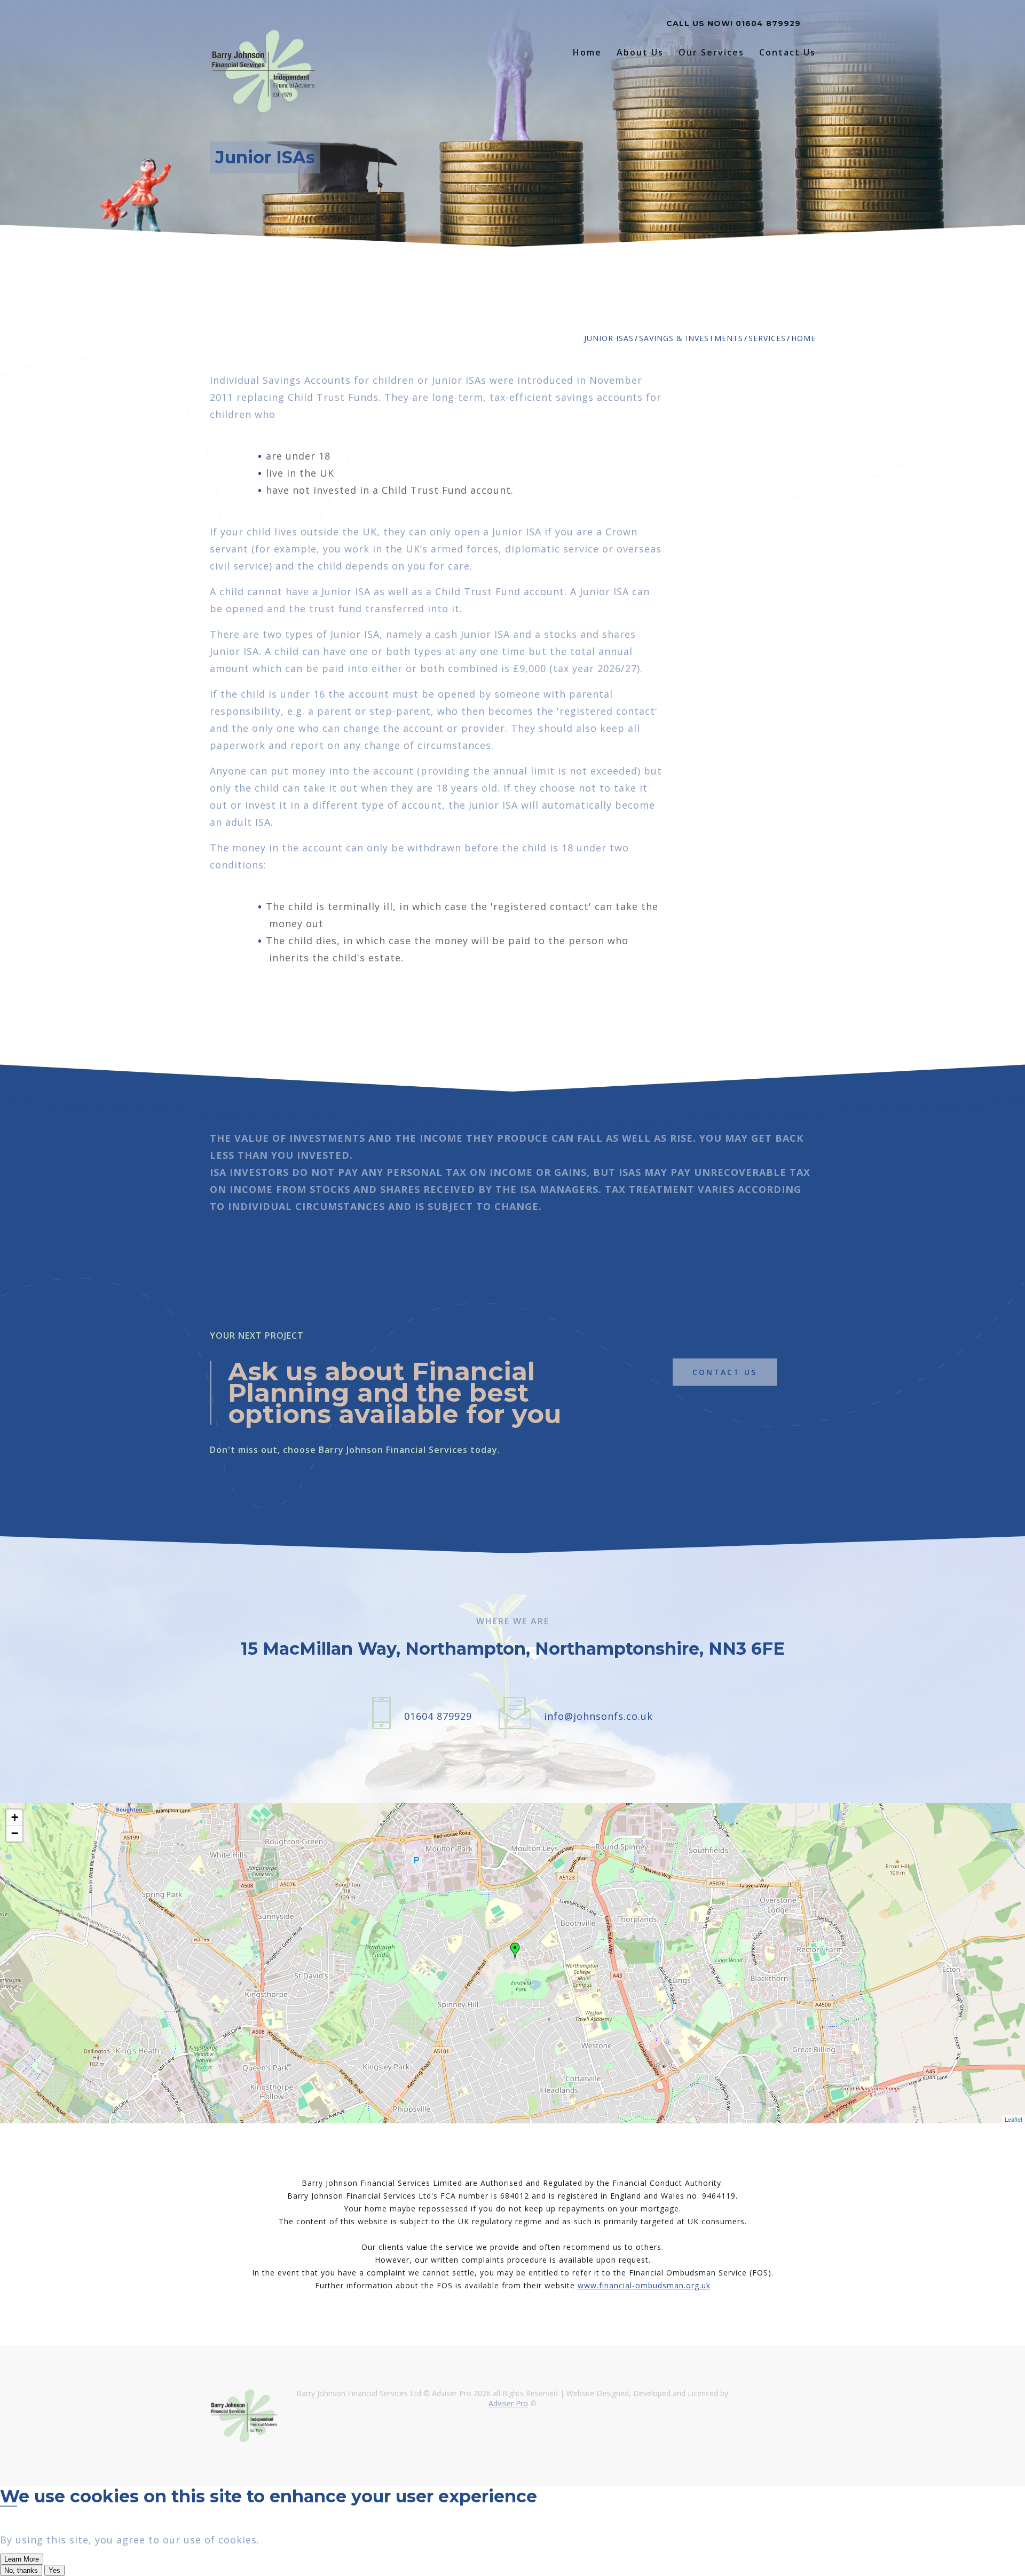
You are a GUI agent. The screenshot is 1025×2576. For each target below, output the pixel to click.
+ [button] (15, 1817)
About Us (640, 53)
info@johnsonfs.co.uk (598, 1716)
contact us (725, 1372)
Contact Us (787, 53)
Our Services (711, 53)
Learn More (22, 2559)
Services (767, 338)
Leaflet (1014, 2119)
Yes (54, 2570)
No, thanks (21, 2570)
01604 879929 (768, 23)
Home (587, 53)
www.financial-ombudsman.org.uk (644, 2285)
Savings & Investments (691, 338)
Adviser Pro (508, 2403)
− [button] (15, 1833)
